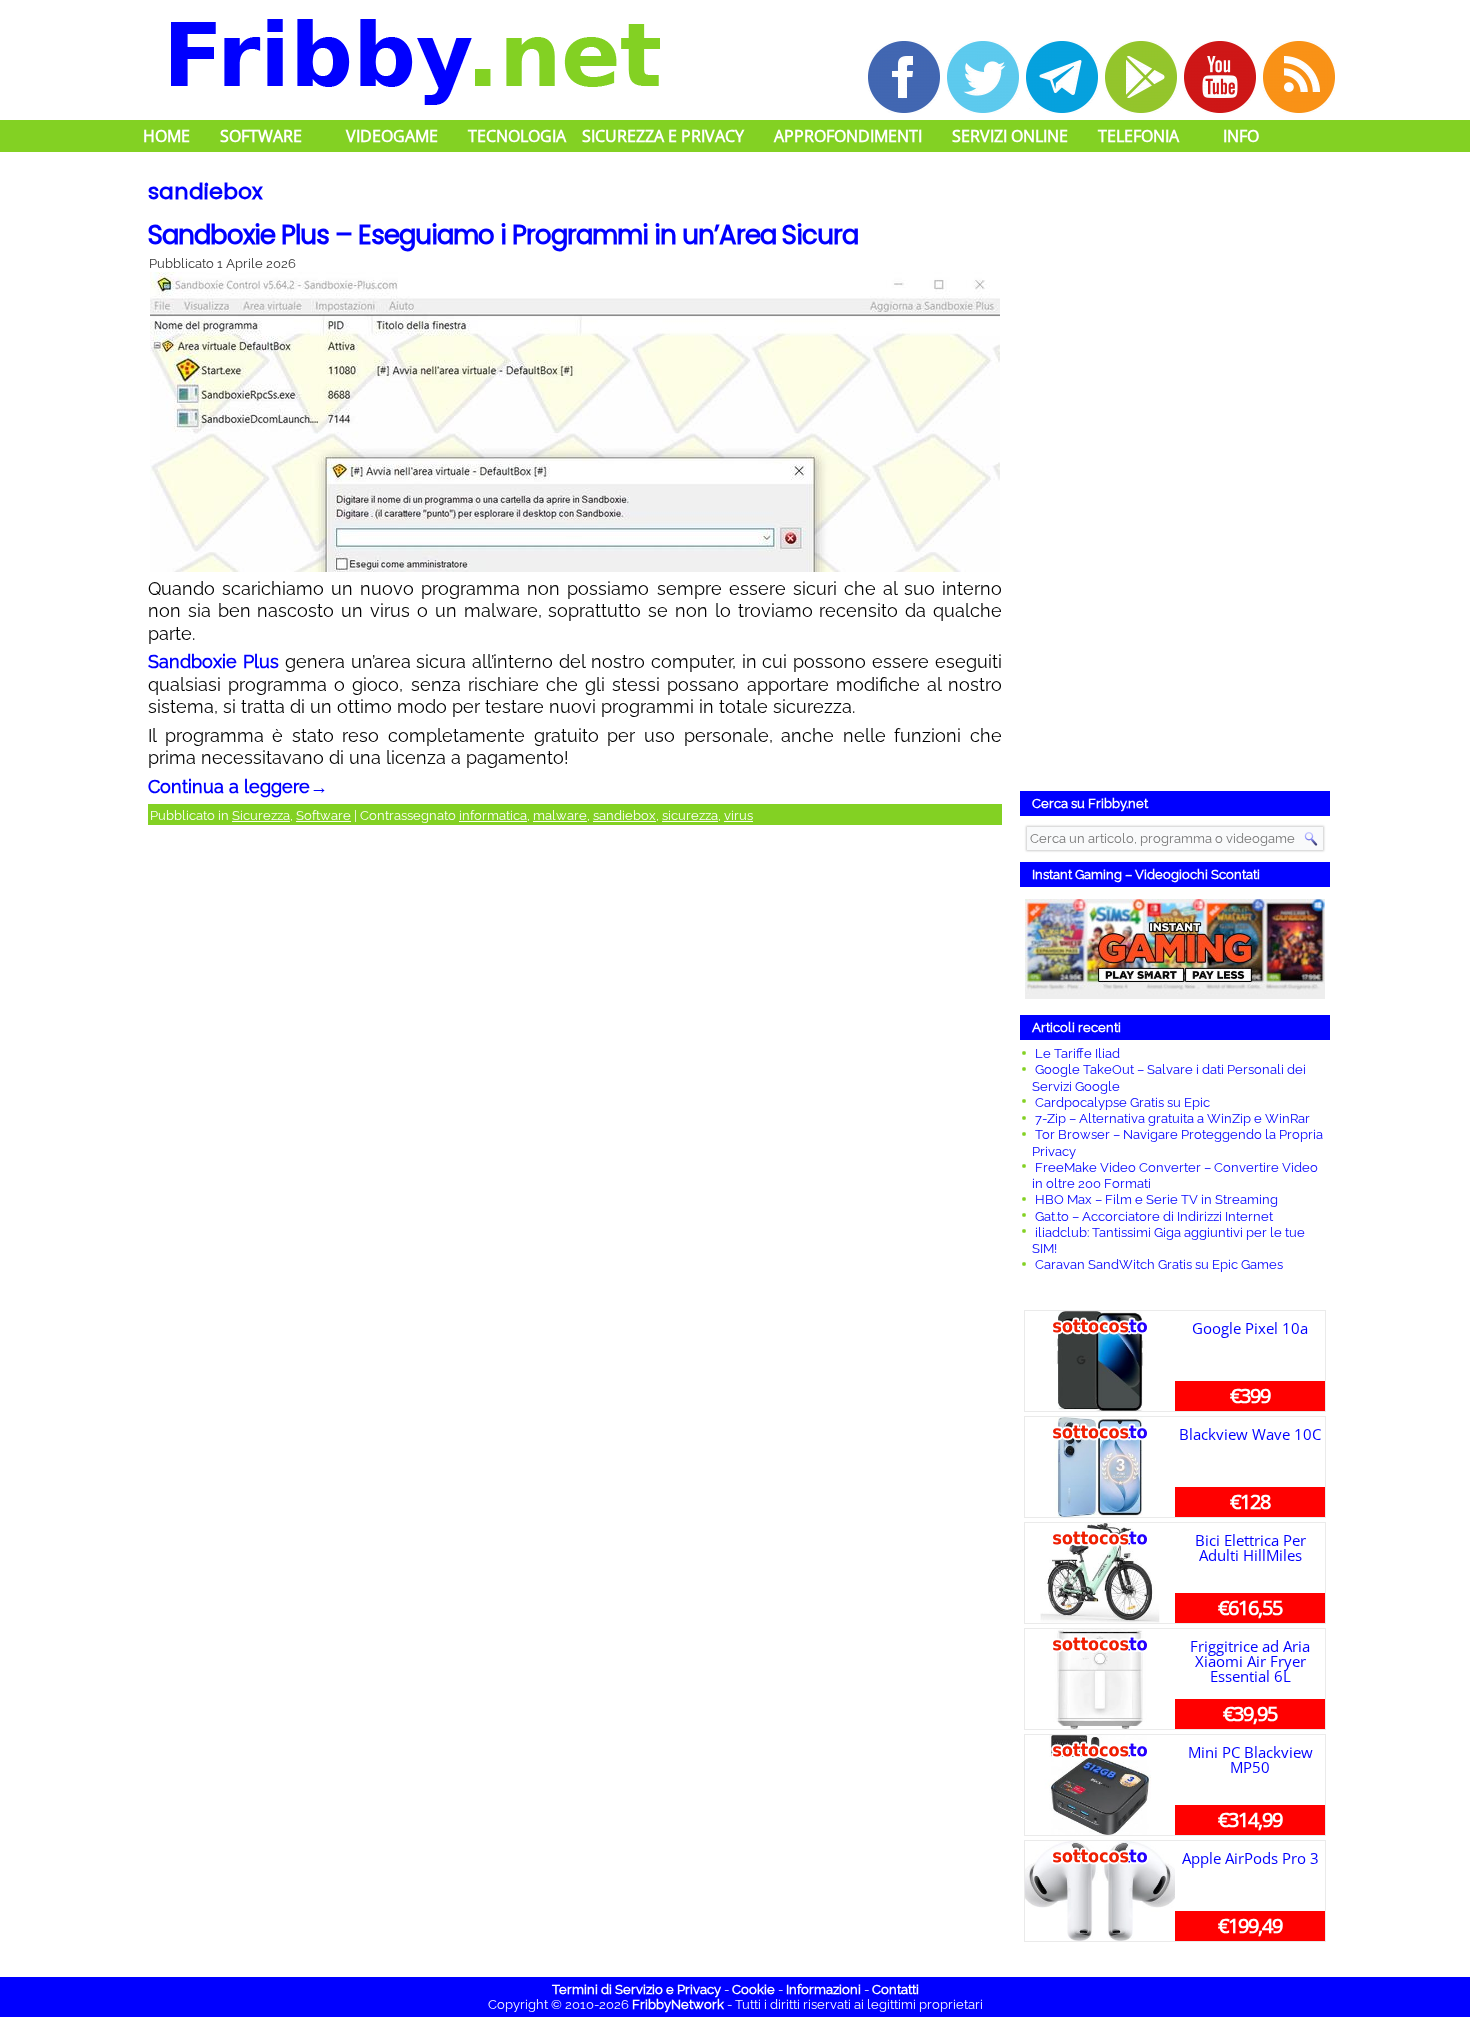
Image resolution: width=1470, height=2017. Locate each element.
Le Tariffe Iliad (1077, 1053)
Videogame (392, 136)
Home (166, 136)
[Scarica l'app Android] (1141, 77)
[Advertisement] (1175, 475)
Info (1241, 136)
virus (738, 815)
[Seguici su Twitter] (983, 77)
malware (560, 815)
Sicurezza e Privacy (663, 136)
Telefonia (1138, 136)
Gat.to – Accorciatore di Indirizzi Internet (1154, 1216)
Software (261, 136)
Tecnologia (517, 136)
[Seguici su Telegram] (1062, 77)
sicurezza (690, 815)
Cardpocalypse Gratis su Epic (1122, 1102)
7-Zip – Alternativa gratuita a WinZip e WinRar (1172, 1118)
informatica (493, 815)
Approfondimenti (848, 136)
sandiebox (624, 815)
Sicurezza (261, 815)
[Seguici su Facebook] (904, 77)
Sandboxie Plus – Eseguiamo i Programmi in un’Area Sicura (503, 235)
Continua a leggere (238, 786)
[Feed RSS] (1299, 77)
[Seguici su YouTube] (1220, 77)
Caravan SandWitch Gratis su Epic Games (1159, 1264)
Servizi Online (1010, 136)
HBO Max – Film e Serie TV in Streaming (1156, 1199)
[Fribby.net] (413, 59)
